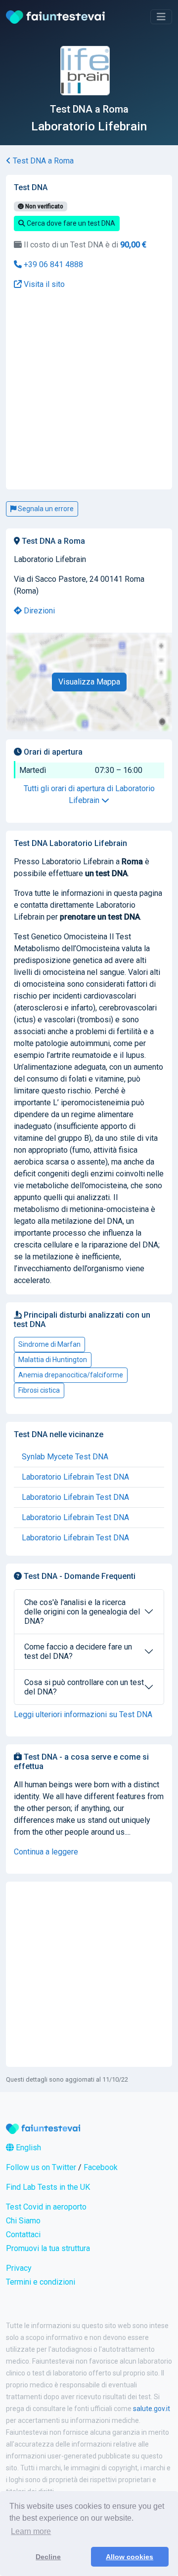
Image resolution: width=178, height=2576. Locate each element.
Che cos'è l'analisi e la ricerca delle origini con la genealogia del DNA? (82, 1612)
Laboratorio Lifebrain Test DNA (75, 1477)
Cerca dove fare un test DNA (70, 223)
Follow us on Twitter (41, 2167)
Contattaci (23, 2234)
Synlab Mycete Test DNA (65, 1457)
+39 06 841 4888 (52, 264)
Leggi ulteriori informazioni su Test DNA (83, 1714)
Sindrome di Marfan (49, 1344)
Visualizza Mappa (89, 682)
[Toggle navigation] (161, 17)
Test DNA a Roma (42, 161)
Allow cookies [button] (130, 2557)
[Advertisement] (89, 329)
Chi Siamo (23, 2221)
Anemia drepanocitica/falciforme (71, 1375)
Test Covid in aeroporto (46, 2207)
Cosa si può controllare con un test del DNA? (84, 1687)
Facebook (101, 2167)
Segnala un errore (45, 509)
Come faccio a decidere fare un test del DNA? (78, 1651)
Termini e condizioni (41, 2282)
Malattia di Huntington (53, 1360)
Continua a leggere (46, 1852)
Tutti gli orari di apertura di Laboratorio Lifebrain (89, 794)
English (27, 2148)
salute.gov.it (152, 2409)
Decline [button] (48, 2557)
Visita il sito (43, 284)
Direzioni (38, 611)
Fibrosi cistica (39, 1390)
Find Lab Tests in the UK (48, 2187)
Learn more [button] (31, 2531)
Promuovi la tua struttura (48, 2248)
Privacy (19, 2268)
